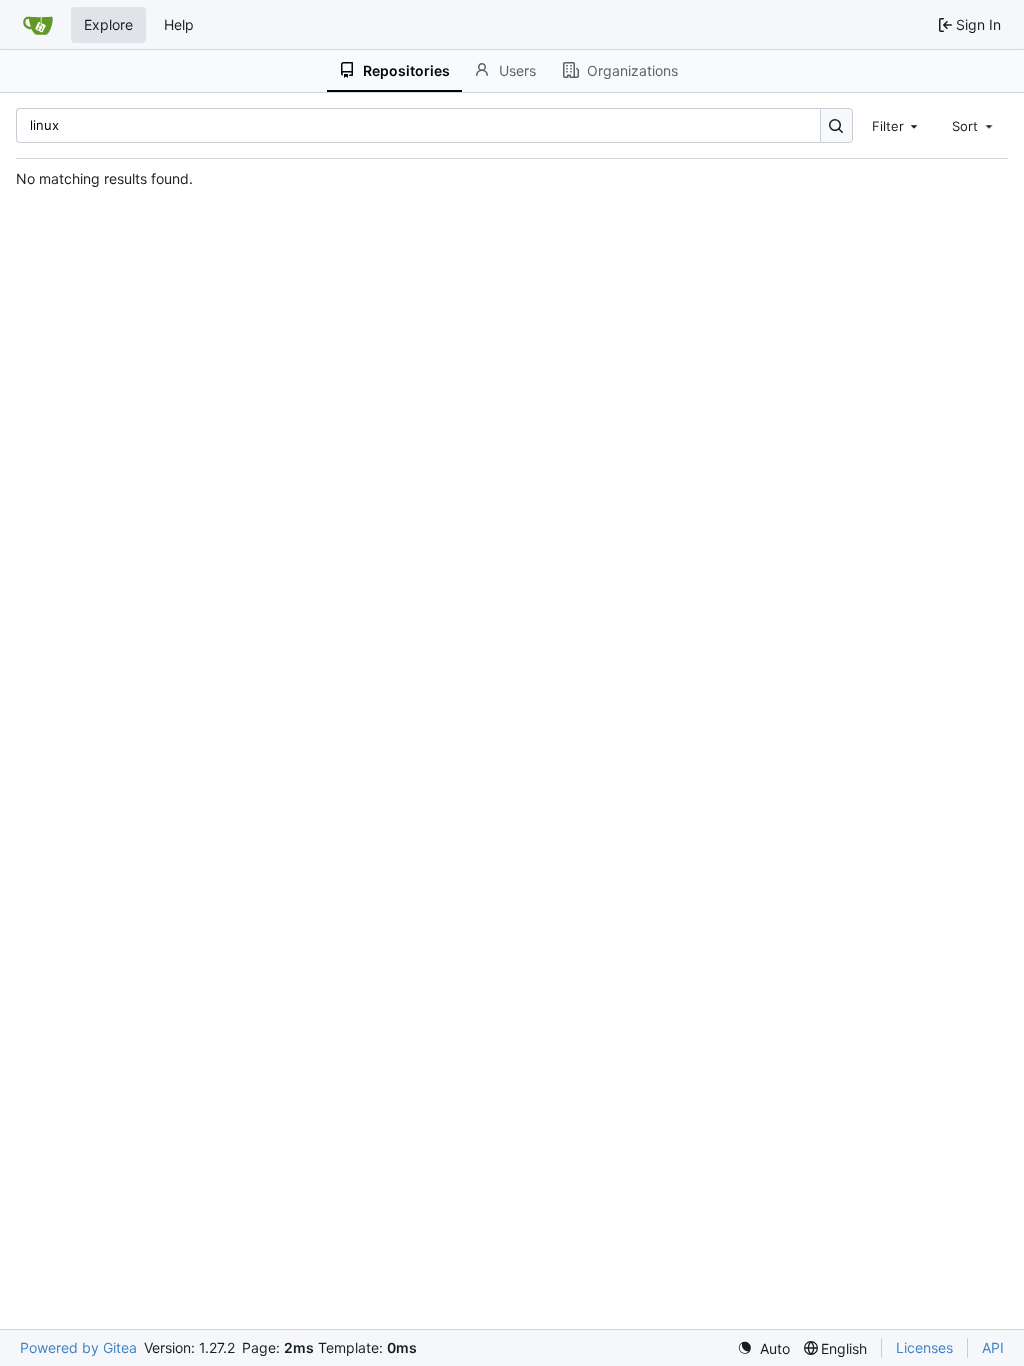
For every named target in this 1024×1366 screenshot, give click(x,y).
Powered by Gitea (78, 1347)
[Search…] (836, 125)
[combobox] (897, 125)
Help (179, 24)
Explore (108, 24)
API (993, 1347)
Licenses (924, 1347)
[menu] (763, 1348)
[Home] (38, 25)
